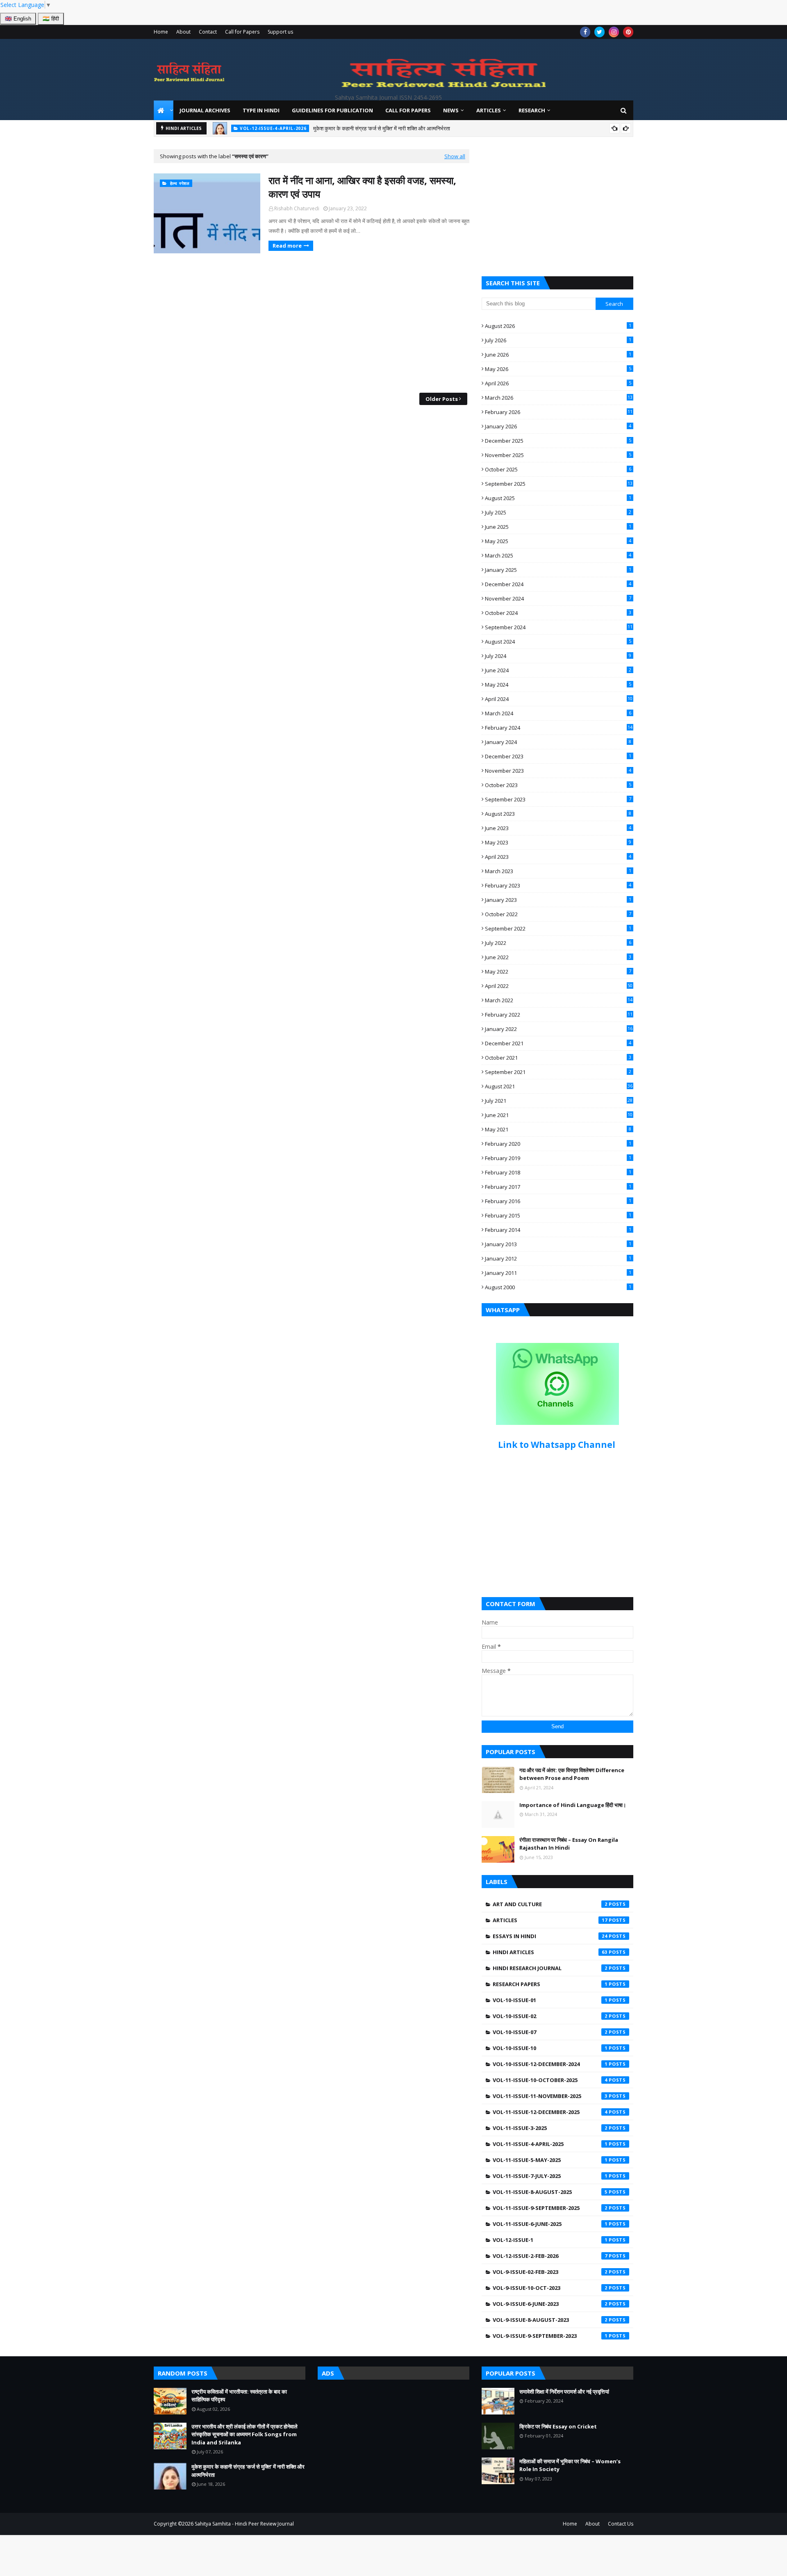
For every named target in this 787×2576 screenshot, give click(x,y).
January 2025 (558, 570)
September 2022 (558, 928)
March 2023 (558, 871)
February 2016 (558, 1201)
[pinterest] (628, 32)
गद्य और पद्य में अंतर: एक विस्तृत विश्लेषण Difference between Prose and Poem (572, 1774)
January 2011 (558, 1273)
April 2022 (559, 986)
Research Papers (550, 1984)
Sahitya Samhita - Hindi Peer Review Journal (244, 2524)
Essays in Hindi (550, 1936)
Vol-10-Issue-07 (550, 2032)
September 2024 (559, 627)
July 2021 (559, 1101)
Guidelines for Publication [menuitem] (332, 110)
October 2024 (558, 613)
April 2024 (559, 699)
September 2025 (559, 484)
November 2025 (558, 455)
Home (161, 32)
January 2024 (558, 742)
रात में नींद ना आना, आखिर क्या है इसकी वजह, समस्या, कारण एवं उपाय (362, 187)
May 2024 (558, 685)
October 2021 (558, 1058)
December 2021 (558, 1043)
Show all (455, 156)
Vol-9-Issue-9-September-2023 (550, 2336)
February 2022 (559, 1015)
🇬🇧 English (18, 19)
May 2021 (558, 1129)
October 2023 (558, 785)
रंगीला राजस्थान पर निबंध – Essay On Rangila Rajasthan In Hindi (569, 1844)
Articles (550, 1920)
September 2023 (558, 799)
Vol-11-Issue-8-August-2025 (550, 2192)
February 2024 (559, 728)
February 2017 (558, 1187)
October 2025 (558, 469)
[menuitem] (164, 110)
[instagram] (614, 32)
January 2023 (558, 900)
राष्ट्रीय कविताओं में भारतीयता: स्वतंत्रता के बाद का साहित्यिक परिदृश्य (239, 2396)
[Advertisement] (312, 323)
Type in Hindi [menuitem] (261, 110)
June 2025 (558, 527)
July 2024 (558, 656)
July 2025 (558, 512)
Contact (208, 32)
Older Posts (442, 399)
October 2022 (558, 914)
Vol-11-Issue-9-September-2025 (550, 2208)
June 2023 (558, 828)
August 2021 (559, 1086)
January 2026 (558, 426)
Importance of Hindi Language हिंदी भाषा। (573, 1805)
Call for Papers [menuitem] (408, 110)
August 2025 (558, 498)
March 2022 (559, 1000)
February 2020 (558, 1144)
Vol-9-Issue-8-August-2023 (550, 2320)
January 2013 (558, 1244)
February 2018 (558, 1172)
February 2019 (558, 1158)
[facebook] (585, 32)
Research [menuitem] (532, 110)
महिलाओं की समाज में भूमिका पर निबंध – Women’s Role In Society (570, 2465)
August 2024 (558, 642)
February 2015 (558, 1215)
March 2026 (559, 398)
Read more (287, 246)
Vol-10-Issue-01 (550, 2000)
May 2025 (558, 541)
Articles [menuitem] (489, 110)
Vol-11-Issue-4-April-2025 (550, 2144)
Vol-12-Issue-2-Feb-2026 (550, 2256)
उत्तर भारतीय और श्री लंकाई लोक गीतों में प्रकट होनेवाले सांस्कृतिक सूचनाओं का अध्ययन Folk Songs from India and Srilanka (245, 2434)
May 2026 (558, 369)
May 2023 (558, 842)
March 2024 (558, 713)
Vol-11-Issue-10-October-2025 (550, 2080)
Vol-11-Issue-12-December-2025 (550, 2112)
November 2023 (558, 771)
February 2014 (558, 1230)
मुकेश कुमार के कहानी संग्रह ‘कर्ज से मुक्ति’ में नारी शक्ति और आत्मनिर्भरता (382, 128)
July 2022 (558, 943)
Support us (280, 32)
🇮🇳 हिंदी (51, 19)
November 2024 (558, 598)
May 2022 (558, 972)
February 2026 (559, 412)
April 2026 (558, 383)
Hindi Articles (550, 1952)
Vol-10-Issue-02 (550, 2016)
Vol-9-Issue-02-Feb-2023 (550, 2272)
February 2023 (558, 885)
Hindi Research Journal (550, 1968)
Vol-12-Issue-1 (550, 2240)
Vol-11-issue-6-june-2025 (550, 2224)
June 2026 (558, 355)
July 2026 (558, 340)
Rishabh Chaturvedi (297, 208)
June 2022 (558, 957)
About (183, 32)
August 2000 (558, 1287)
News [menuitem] (451, 110)
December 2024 (558, 584)
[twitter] (599, 32)
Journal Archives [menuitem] (205, 110)
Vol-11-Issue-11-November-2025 (550, 2096)
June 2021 (559, 1115)
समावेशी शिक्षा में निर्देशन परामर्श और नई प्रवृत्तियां (564, 2392)
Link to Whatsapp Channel (558, 1445)
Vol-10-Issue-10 (550, 2048)
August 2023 (558, 814)
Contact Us (621, 2524)
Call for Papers (242, 32)
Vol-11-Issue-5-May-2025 (550, 2160)
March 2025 (558, 555)
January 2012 (558, 1258)
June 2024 (558, 670)
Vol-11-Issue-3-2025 (550, 2128)
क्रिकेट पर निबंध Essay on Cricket (558, 2426)
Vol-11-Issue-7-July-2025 (550, 2176)
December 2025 (558, 441)
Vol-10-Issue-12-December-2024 (550, 2064)
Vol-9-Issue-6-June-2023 (550, 2304)
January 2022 (559, 1029)
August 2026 (558, 326)
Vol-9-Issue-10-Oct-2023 (550, 2288)
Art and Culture (550, 1904)
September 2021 (558, 1072)
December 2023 (558, 756)
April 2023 (558, 857)
